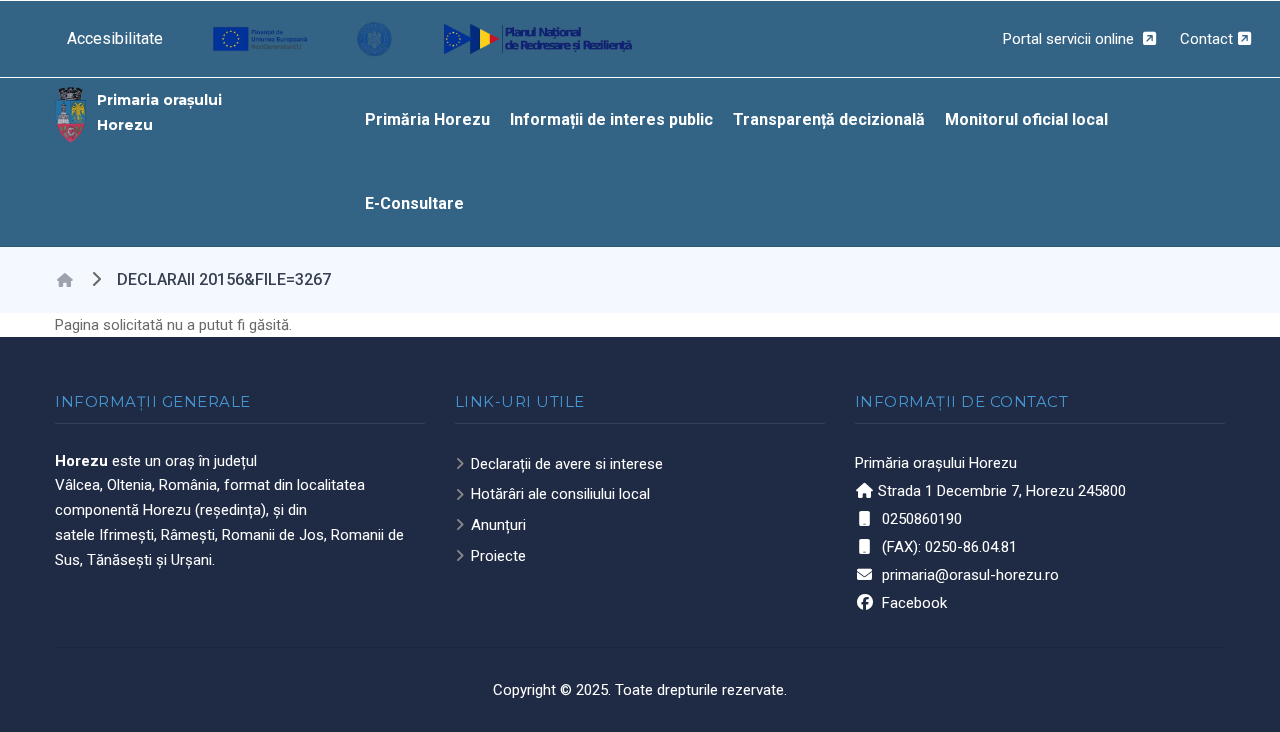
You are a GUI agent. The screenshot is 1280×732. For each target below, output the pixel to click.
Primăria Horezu (427, 119)
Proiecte (498, 556)
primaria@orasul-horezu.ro (970, 575)
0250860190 (922, 519)
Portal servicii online (1070, 39)
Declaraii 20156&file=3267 (224, 279)
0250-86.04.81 (971, 547)
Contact (1206, 39)
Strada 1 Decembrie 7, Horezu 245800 (1002, 491)
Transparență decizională (829, 119)
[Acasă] (71, 113)
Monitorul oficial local (1026, 119)
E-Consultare (414, 203)
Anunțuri (498, 525)
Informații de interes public (611, 119)
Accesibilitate (115, 38)
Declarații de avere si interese (567, 464)
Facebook (914, 603)
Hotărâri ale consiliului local (560, 494)
